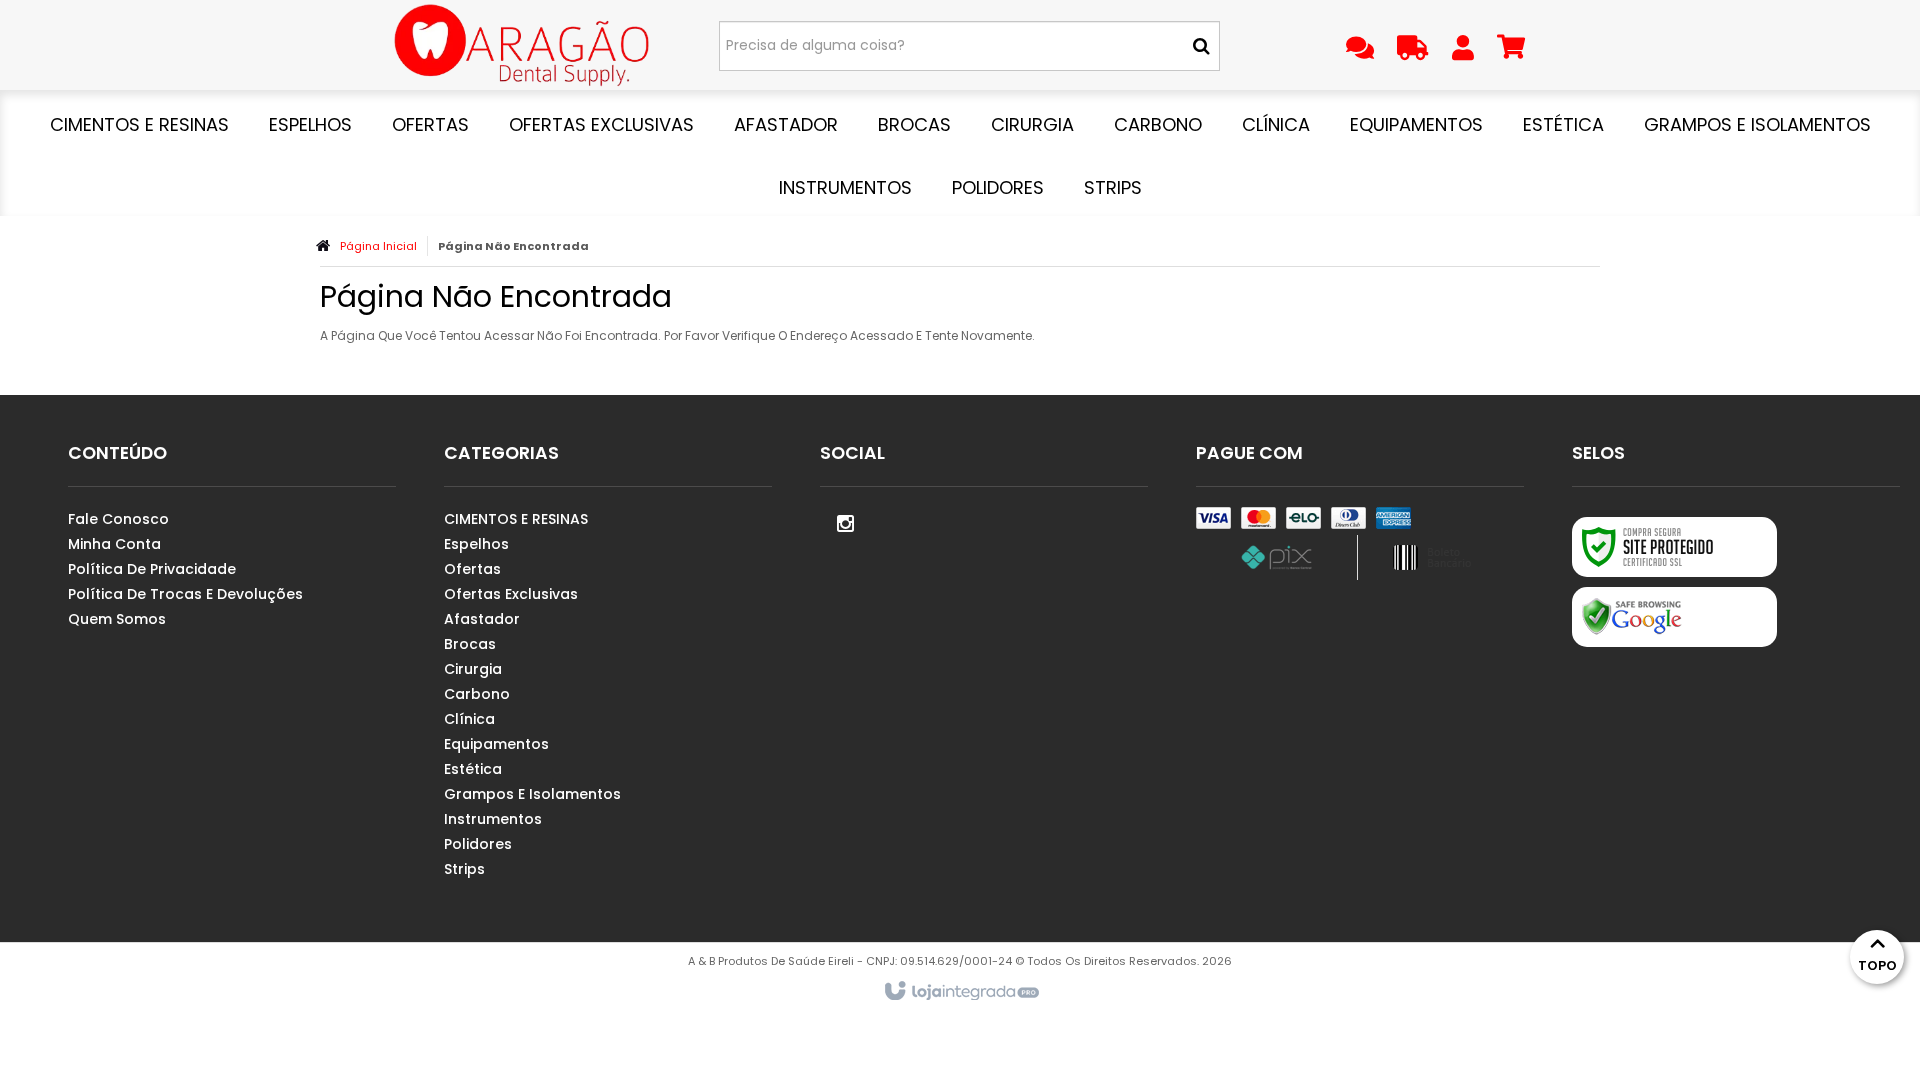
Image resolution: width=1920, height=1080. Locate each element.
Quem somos (117, 619)
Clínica (469, 719)
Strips (464, 869)
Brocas (470, 644)
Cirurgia (473, 669)
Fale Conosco (118, 519)
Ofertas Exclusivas (511, 594)
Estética (473, 769)
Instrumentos (493, 819)
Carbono (477, 694)
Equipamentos (496, 744)
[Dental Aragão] (521, 45)
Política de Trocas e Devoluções (185, 594)
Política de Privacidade (152, 569)
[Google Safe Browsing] (1674, 617)
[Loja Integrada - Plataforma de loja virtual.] (960, 992)
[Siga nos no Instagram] (845, 522)
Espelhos (476, 544)
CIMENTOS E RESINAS (516, 519)
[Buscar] (1201, 46)
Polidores (478, 844)
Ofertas (472, 569)
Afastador (482, 619)
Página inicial (378, 246)
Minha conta (114, 544)
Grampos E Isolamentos (532, 794)
